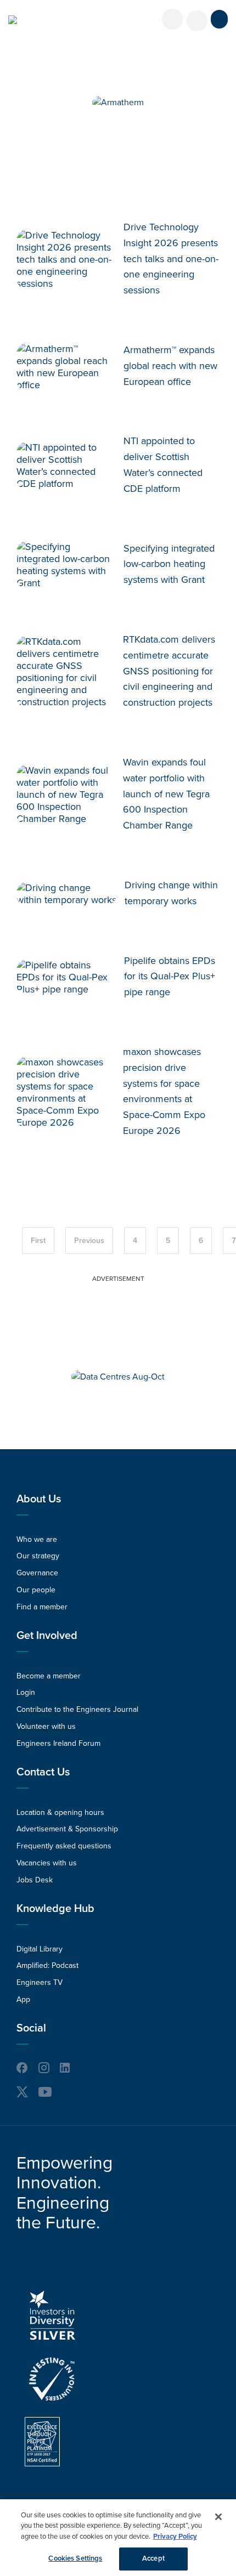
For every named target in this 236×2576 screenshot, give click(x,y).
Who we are (37, 1539)
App (23, 1999)
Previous (89, 1241)
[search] (197, 21)
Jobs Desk (35, 1880)
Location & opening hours (60, 1812)
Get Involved (47, 1636)
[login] (172, 19)
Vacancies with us (47, 1863)
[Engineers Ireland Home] (13, 20)
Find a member (42, 1607)
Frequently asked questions (64, 1846)
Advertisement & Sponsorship (67, 1829)
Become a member (49, 1676)
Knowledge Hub (55, 1909)
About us (39, 1499)
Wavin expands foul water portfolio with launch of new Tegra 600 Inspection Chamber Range (166, 794)
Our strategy (38, 1556)
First (38, 1241)
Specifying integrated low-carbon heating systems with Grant (169, 564)
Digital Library (40, 1949)
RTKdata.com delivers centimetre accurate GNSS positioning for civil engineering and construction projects (169, 671)
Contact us (43, 1772)
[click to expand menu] (219, 19)
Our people (36, 1590)
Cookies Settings (75, 2558)
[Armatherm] (118, 103)
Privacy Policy (175, 2537)
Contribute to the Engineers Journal (77, 1709)
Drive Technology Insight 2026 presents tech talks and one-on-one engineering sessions (171, 259)
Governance (37, 1573)
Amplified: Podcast (47, 1965)
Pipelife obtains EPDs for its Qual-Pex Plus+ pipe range (170, 977)
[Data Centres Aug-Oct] (118, 1377)
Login (26, 1692)
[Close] (218, 2517)
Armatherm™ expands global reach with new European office (170, 366)
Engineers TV (40, 1982)
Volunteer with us (46, 1726)
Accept (153, 2558)
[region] (118, 2538)
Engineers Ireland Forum (58, 1743)
